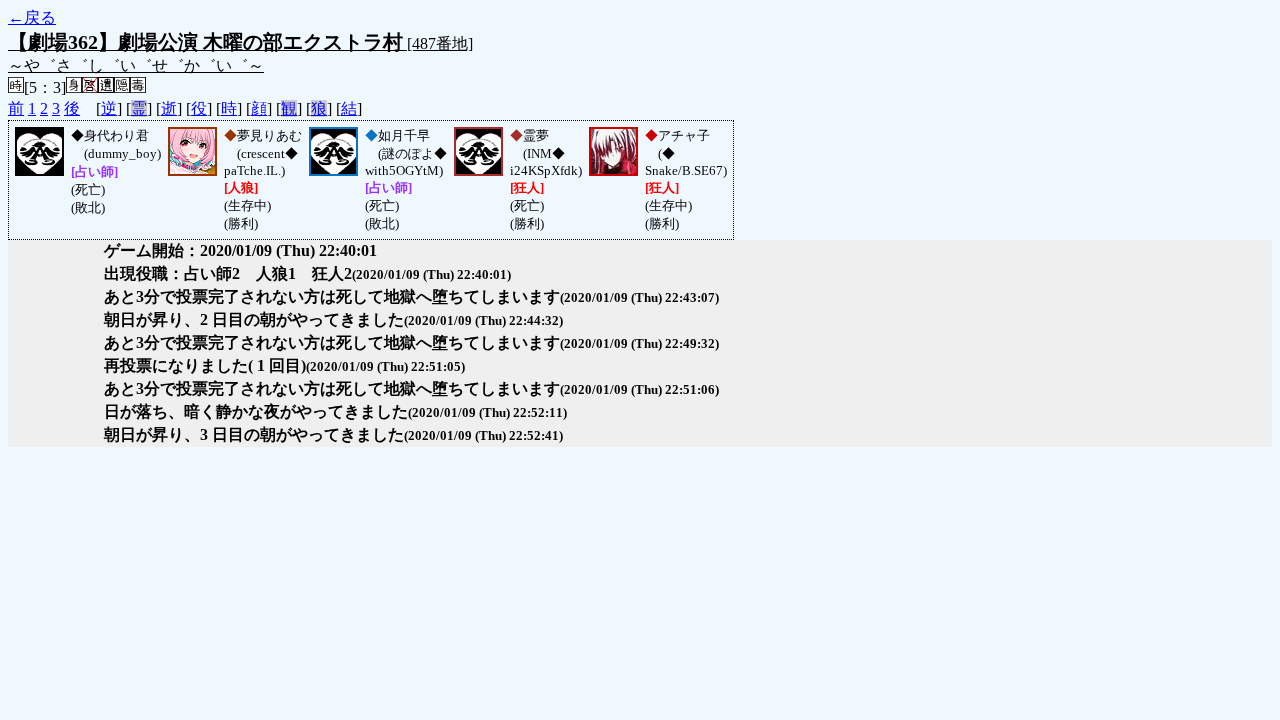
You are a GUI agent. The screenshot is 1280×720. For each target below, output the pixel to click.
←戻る (32, 17)
